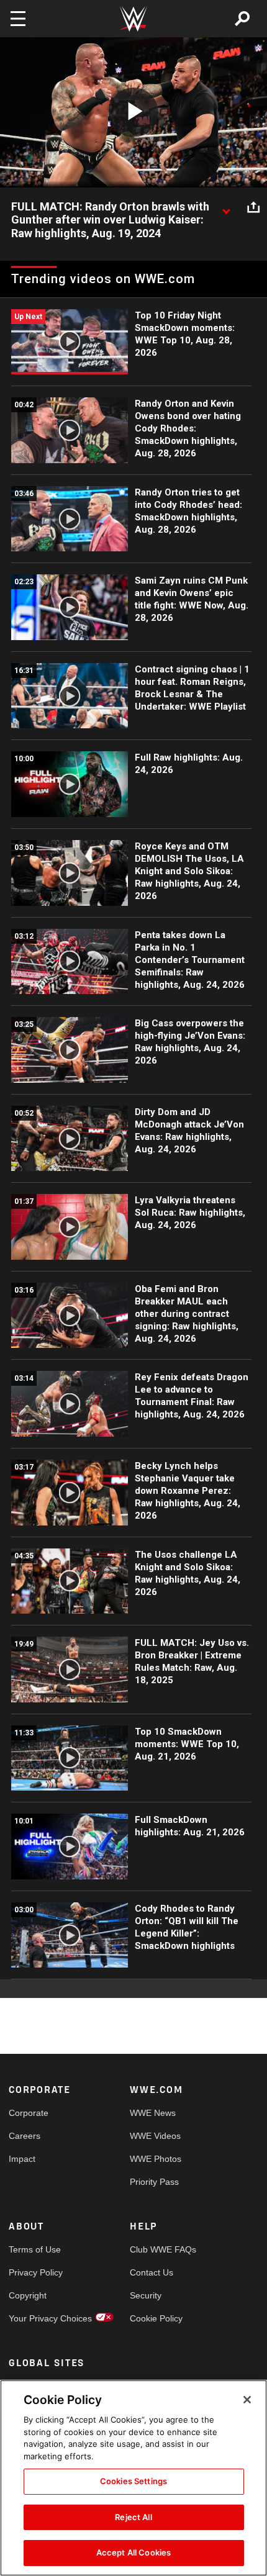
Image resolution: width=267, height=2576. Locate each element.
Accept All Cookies (133, 2552)
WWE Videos (155, 2136)
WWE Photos (156, 2159)
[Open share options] (253, 207)
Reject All (133, 2517)
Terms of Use (35, 2249)
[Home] (133, 19)
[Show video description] (226, 207)
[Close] (247, 2400)
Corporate (29, 2113)
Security (146, 2295)
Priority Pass (154, 2182)
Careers (25, 2136)
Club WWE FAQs (160, 2249)
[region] (133, 2478)
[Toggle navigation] (18, 19)
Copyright (28, 2295)
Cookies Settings (133, 2481)
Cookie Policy (156, 2318)
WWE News (153, 2113)
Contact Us (152, 2272)
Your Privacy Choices (39, 2318)
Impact (22, 2159)
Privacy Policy (36, 2272)
